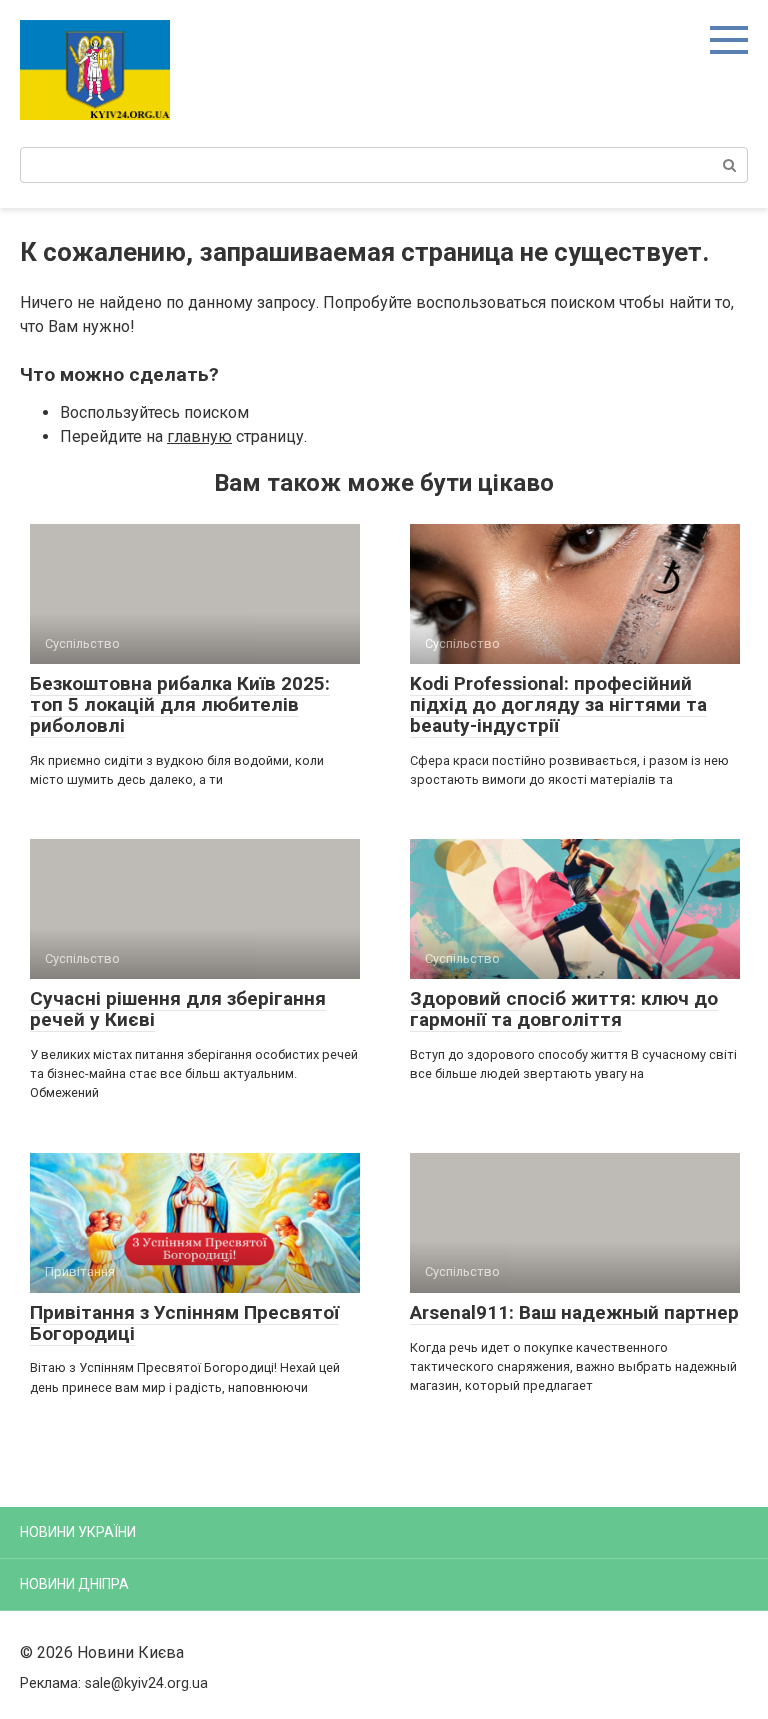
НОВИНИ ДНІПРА (74, 1584)
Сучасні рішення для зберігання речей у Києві (178, 1009)
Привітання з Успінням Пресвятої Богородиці (184, 1323)
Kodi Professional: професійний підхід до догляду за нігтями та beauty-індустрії (558, 704)
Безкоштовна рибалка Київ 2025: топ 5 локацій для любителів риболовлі (180, 704)
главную (199, 436)
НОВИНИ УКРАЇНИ (78, 1532)
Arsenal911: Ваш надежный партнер (574, 1312)
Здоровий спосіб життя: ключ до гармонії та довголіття (564, 1009)
